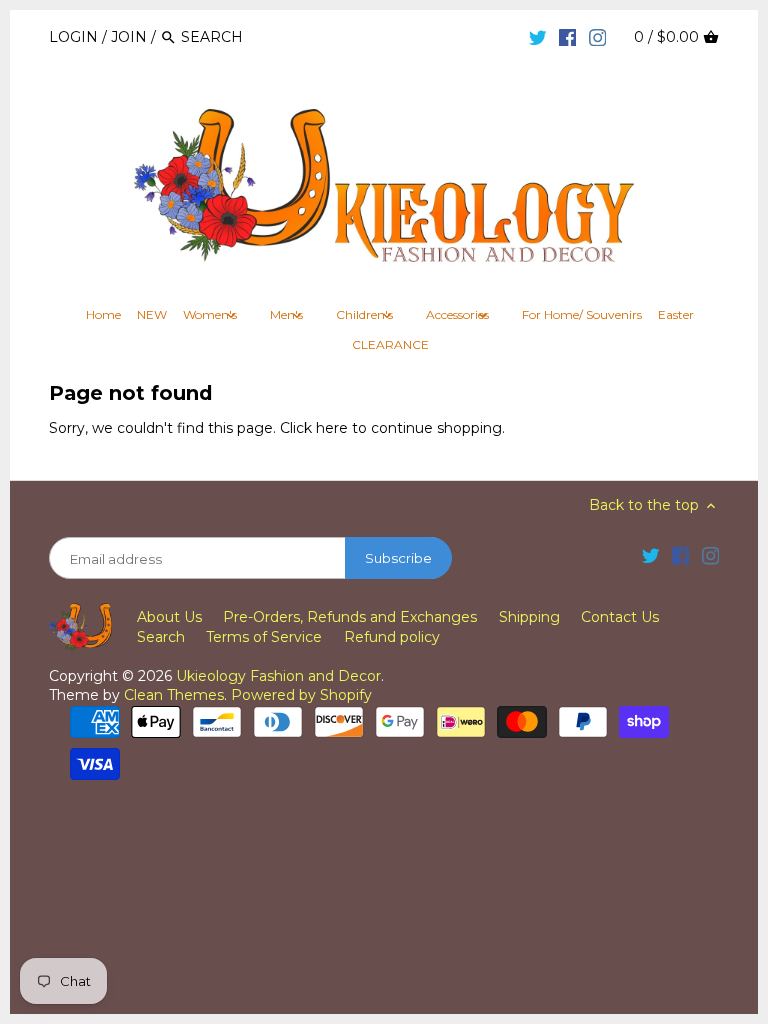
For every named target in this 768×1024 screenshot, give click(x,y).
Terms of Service (264, 637)
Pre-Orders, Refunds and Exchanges (350, 617)
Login (73, 37)
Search (161, 637)
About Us (169, 617)
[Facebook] (568, 36)
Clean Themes (174, 695)
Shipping (529, 617)
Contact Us (620, 617)
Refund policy (392, 637)
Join (129, 37)
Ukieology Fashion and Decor (278, 676)
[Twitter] (538, 36)
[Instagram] (598, 36)
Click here (314, 428)
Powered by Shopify (301, 695)
